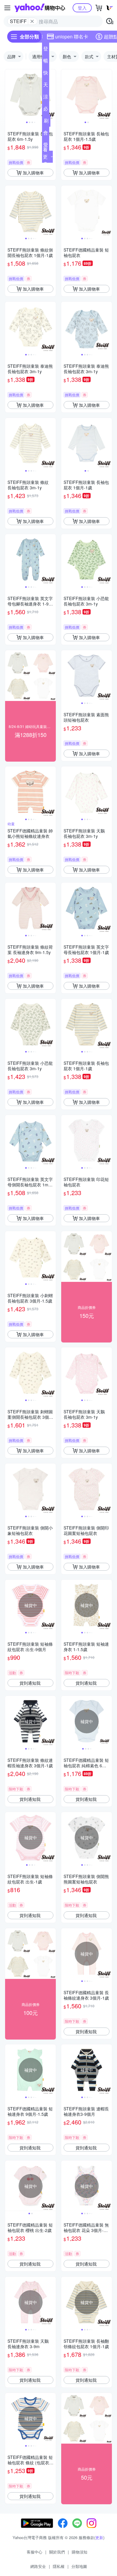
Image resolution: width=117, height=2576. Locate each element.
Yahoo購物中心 (40, 8)
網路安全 (38, 2566)
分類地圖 (79, 2566)
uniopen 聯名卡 (72, 36)
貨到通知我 (30, 1683)
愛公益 (46, 146)
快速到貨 (46, 74)
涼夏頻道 (46, 98)
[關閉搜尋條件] (32, 21)
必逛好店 (46, 110)
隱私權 (59, 2566)
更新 (99, 2537)
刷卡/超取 (46, 122)
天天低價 (46, 86)
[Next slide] (52, 95)
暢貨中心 (46, 62)
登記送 (46, 50)
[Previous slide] (9, 95)
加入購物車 (33, 173)
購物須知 (79, 2552)
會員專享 (46, 134)
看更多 (45, 157)
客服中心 (34, 2552)
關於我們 (57, 2552)
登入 (82, 8)
